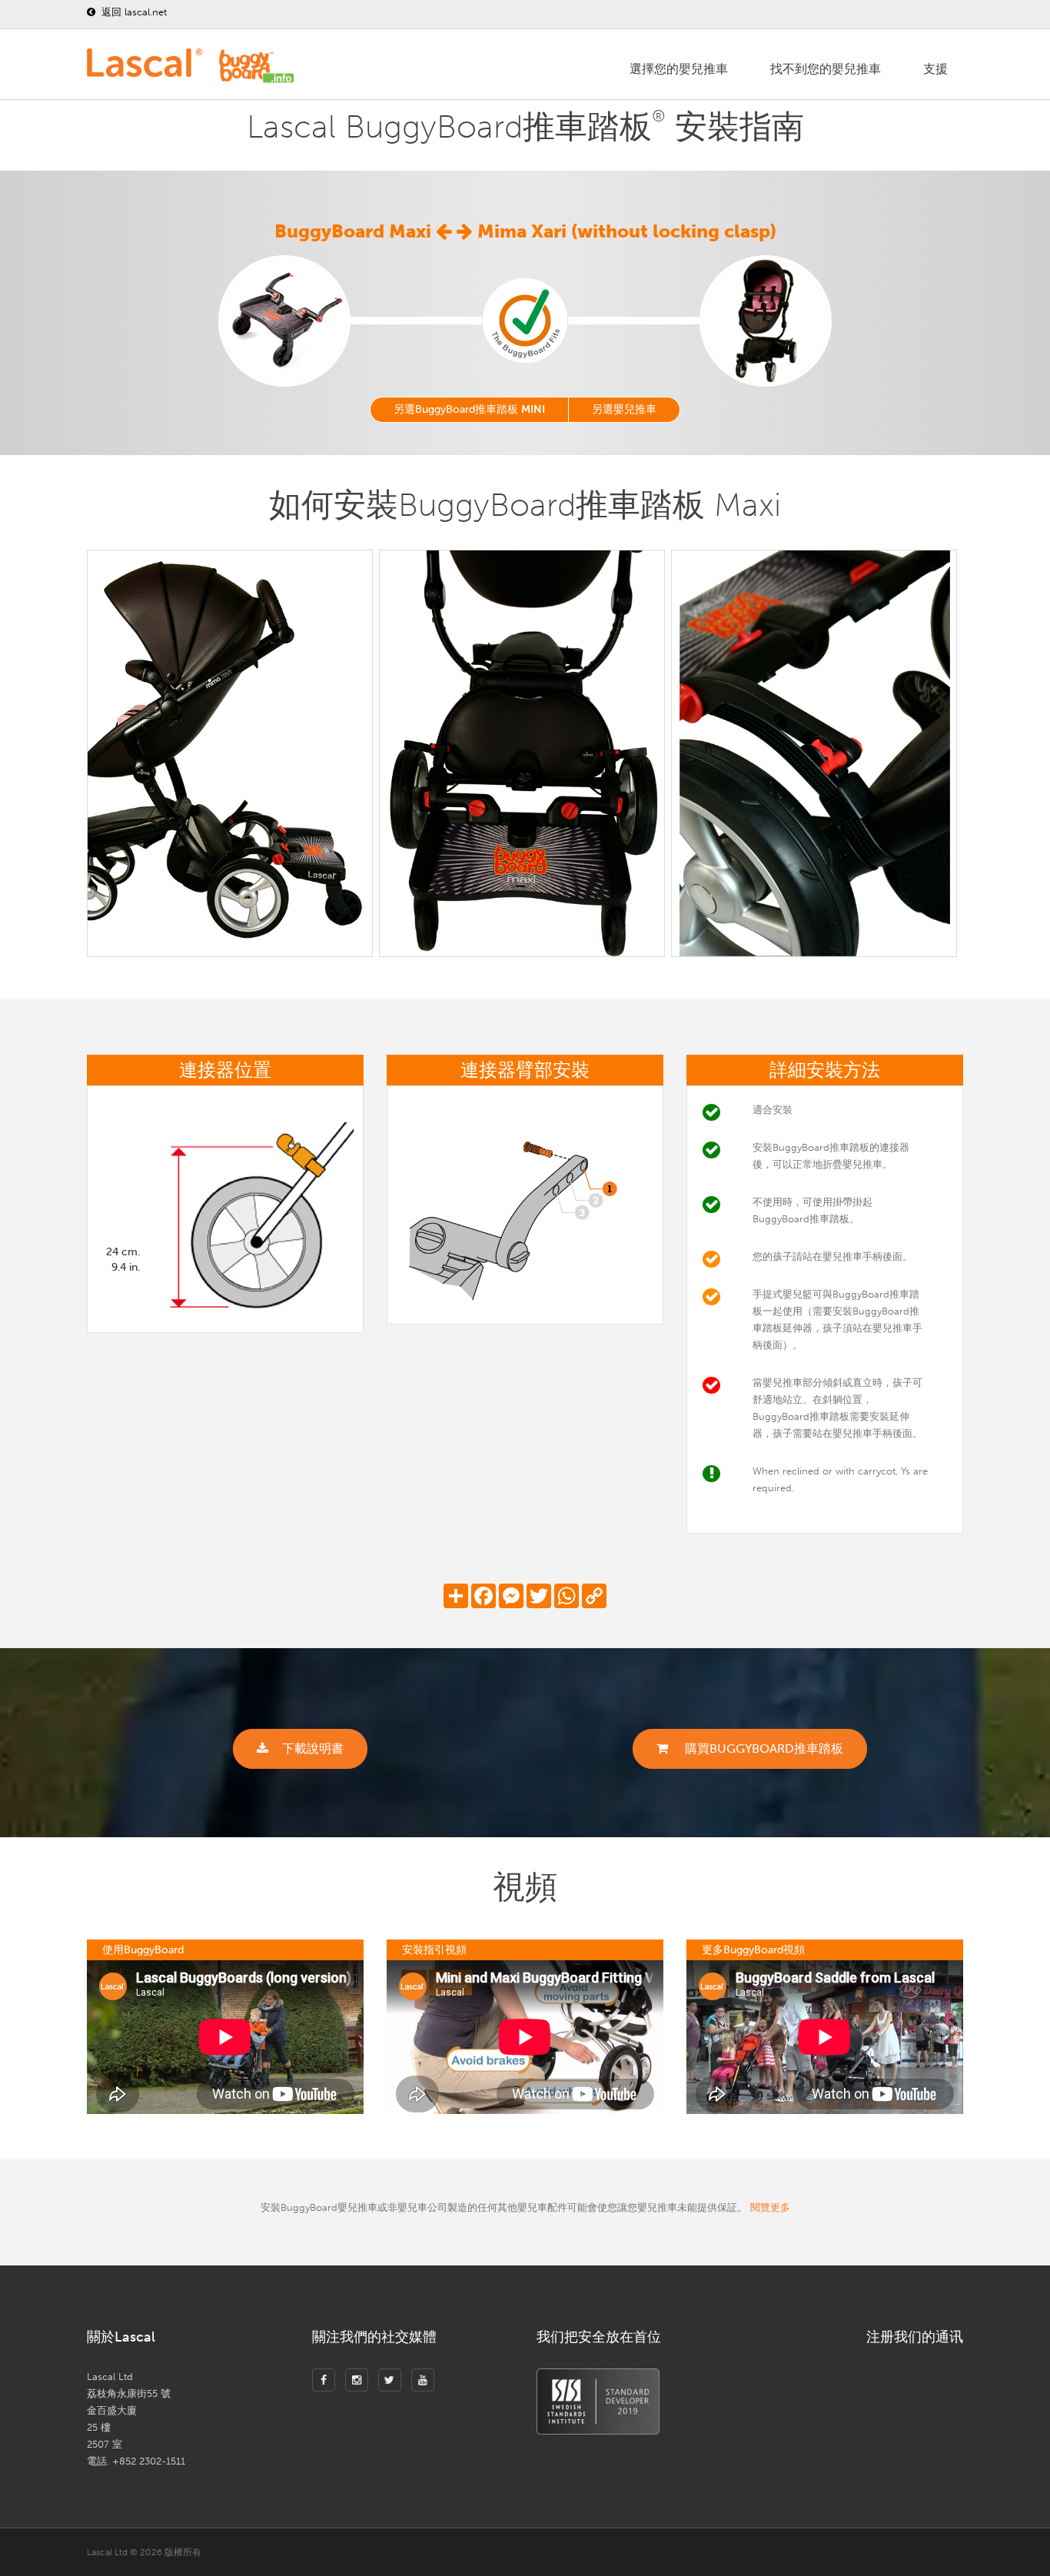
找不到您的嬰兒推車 (826, 69)
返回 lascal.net (133, 12)
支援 (935, 69)
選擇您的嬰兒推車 (679, 69)
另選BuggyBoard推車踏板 (469, 409)
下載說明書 (313, 1748)
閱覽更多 (770, 2207)
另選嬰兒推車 (624, 409)
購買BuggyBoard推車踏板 (763, 1748)
